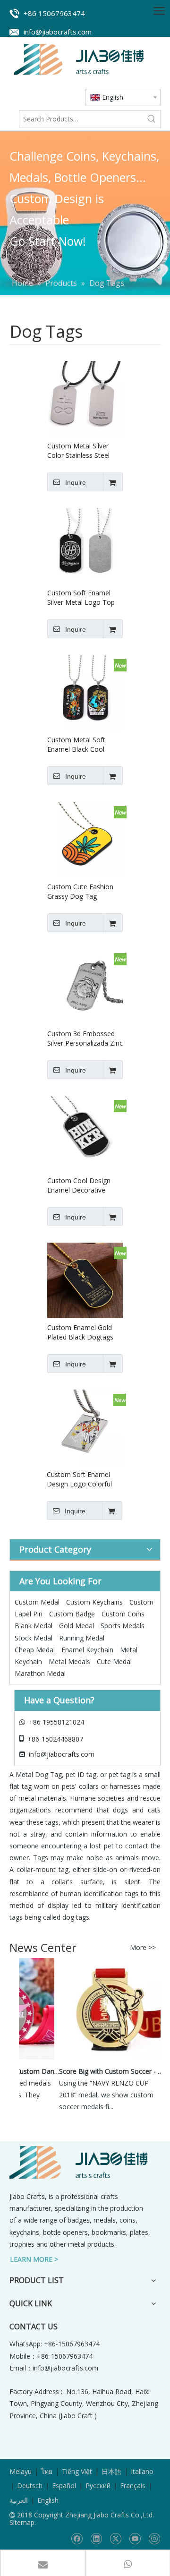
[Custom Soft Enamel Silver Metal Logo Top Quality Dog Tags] (85, 545)
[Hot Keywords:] (152, 119)
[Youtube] (135, 2538)
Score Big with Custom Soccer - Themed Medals (107, 2071)
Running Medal (82, 1638)
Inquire (76, 482)
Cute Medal (114, 1662)
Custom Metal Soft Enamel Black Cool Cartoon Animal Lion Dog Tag (79, 745)
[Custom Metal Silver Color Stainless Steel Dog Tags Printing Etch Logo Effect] (85, 398)
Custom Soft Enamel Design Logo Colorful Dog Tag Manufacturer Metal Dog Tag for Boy (82, 1479)
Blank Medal (34, 1626)
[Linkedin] (96, 2538)
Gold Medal (76, 1626)
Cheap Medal (35, 1650)
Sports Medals (123, 1626)
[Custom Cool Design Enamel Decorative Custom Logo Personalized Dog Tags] (85, 1132)
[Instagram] (154, 2538)
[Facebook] (77, 2538)
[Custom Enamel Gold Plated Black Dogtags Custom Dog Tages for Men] (85, 1279)
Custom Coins (123, 1614)
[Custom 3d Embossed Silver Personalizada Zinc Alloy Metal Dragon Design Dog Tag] (85, 985)
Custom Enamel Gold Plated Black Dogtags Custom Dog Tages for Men (83, 1332)
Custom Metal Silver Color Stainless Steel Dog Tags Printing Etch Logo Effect (82, 451)
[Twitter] (115, 2538)
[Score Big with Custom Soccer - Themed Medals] (104, 2059)
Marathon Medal (40, 1673)
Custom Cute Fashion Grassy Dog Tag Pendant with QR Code (82, 892)
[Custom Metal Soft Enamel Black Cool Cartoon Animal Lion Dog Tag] (85, 691)
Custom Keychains (94, 1602)
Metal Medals (69, 1662)
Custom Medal (37, 1602)
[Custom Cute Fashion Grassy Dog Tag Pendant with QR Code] (85, 838)
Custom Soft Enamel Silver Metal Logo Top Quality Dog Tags (81, 598)
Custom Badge (72, 1614)
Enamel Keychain (87, 1650)
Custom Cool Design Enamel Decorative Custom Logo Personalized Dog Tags (83, 1185)
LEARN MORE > (34, 2259)
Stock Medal (34, 1638)
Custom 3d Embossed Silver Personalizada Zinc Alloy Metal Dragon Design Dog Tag (85, 1039)
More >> (143, 1948)
